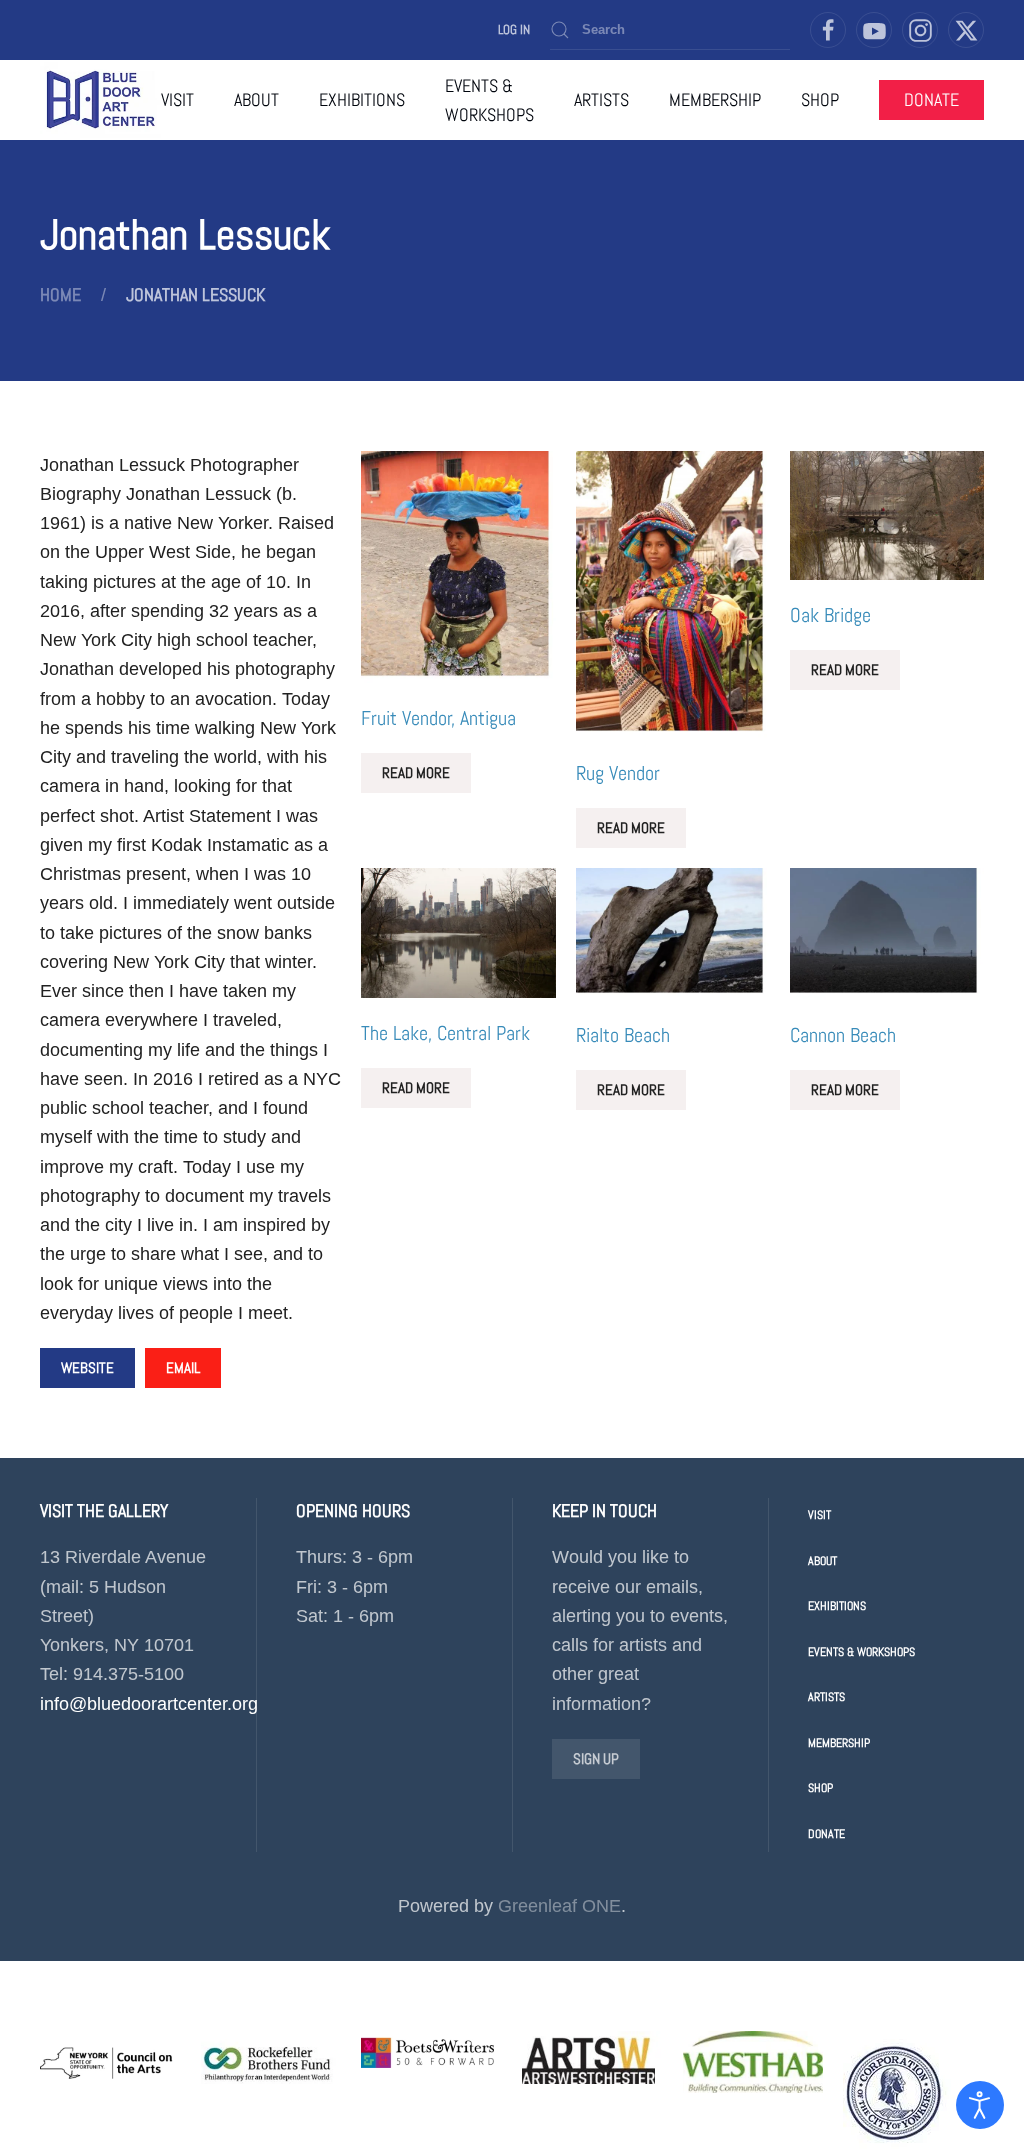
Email (183, 1367)
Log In (514, 29)
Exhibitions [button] (362, 99)
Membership (715, 99)
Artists (826, 1697)
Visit (177, 99)
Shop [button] (820, 99)
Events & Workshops (861, 1652)
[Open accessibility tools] (980, 2105)
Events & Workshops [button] (489, 100)
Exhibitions (837, 1606)
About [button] (256, 99)
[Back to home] (100, 100)
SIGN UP (596, 1758)
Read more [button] (416, 772)
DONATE (931, 99)
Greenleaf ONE (559, 1906)
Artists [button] (601, 99)
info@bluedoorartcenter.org (149, 1704)
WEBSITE (87, 1367)
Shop (820, 1788)
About (822, 1561)
